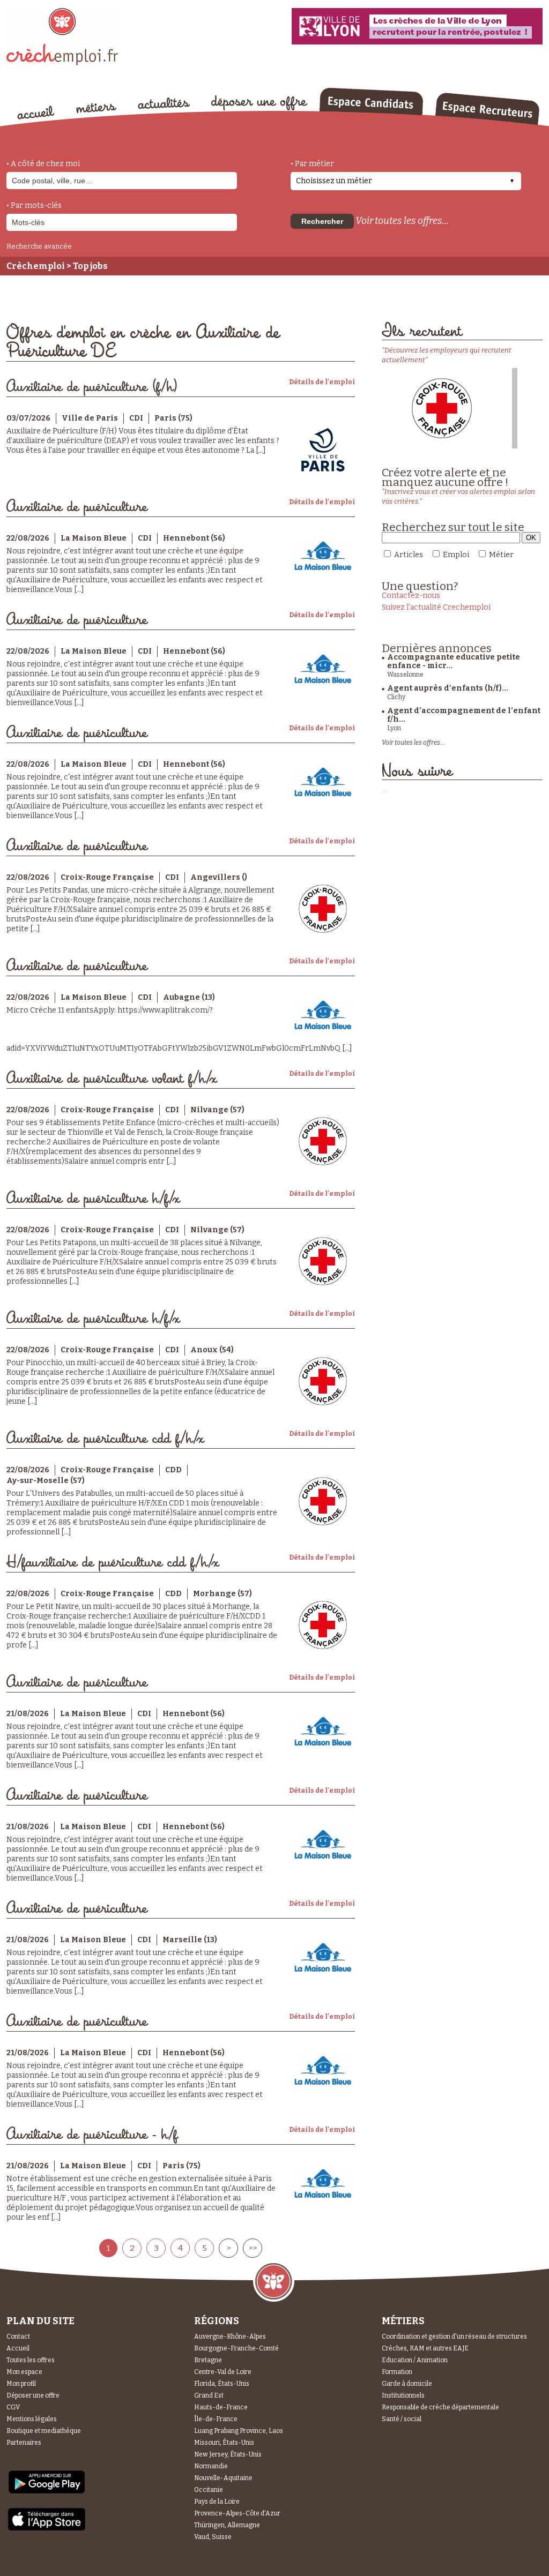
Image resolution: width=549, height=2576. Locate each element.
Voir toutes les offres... (402, 221)
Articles (409, 555)
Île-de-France (216, 2419)
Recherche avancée (39, 246)
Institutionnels (403, 2395)
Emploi (456, 555)
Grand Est (209, 2395)
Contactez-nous (411, 596)
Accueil (18, 2348)
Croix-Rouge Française (107, 877)
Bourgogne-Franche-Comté (236, 2348)
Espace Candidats (371, 101)
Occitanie (209, 2490)
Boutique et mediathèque (44, 2431)
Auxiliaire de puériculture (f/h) (92, 387)
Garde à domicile (407, 2384)
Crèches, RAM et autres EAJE (425, 2348)
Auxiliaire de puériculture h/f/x (93, 1199)
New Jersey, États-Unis (228, 2454)
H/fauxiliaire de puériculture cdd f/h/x (113, 1563)
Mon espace (24, 2372)
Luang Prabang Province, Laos (239, 2431)
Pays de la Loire (217, 2502)
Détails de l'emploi (322, 382)
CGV (13, 2407)
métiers (96, 108)
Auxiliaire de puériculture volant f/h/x (112, 1079)
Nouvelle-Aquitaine (223, 2478)
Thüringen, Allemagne (227, 2525)
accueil (36, 113)
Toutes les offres (31, 2360)
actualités (164, 103)
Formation (397, 2372)
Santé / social (402, 2419)
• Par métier (312, 164)
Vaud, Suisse (213, 2537)
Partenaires (24, 2443)
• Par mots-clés (34, 205)
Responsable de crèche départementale (440, 2407)
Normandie (211, 2466)
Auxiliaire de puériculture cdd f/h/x (105, 1439)
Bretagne (208, 2360)
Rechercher (322, 221)
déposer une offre (259, 103)
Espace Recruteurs (487, 109)
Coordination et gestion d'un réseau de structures (454, 2337)
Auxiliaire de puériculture (77, 507)
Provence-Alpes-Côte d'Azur (237, 2513)
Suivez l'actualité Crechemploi (436, 607)
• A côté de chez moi (43, 164)
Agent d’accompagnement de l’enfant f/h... (464, 715)
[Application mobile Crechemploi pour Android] (47, 2493)
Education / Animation (415, 2360)
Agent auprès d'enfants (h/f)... (448, 688)
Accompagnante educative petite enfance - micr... (454, 661)
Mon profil (21, 2384)
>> (253, 2248)
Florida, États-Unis (222, 2384)
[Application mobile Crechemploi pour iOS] (47, 2529)
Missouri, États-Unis (224, 2443)
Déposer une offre (33, 2395)
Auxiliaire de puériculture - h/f (92, 2135)
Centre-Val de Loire (223, 2372)
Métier (501, 555)
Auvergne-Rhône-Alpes (230, 2337)
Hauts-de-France (221, 2407)
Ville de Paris (90, 418)
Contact (18, 2337)
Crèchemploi (36, 266)
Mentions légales (32, 2419)
